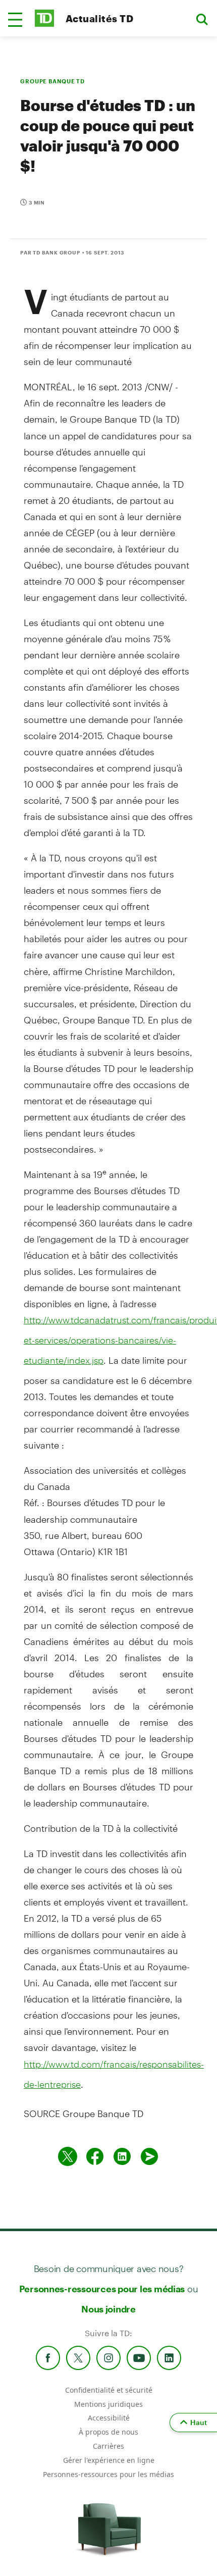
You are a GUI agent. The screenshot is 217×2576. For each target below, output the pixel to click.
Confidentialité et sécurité (109, 2390)
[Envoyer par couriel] (149, 2156)
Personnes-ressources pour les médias (102, 2289)
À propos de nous (108, 2432)
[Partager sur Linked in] (122, 2156)
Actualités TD (99, 18)
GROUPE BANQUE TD (52, 81)
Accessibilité (109, 2418)
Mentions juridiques (108, 2404)
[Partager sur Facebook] (95, 2156)
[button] (15, 20)
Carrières (108, 2446)
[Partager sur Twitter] (68, 2156)
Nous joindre (108, 2309)
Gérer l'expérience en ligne (109, 2460)
